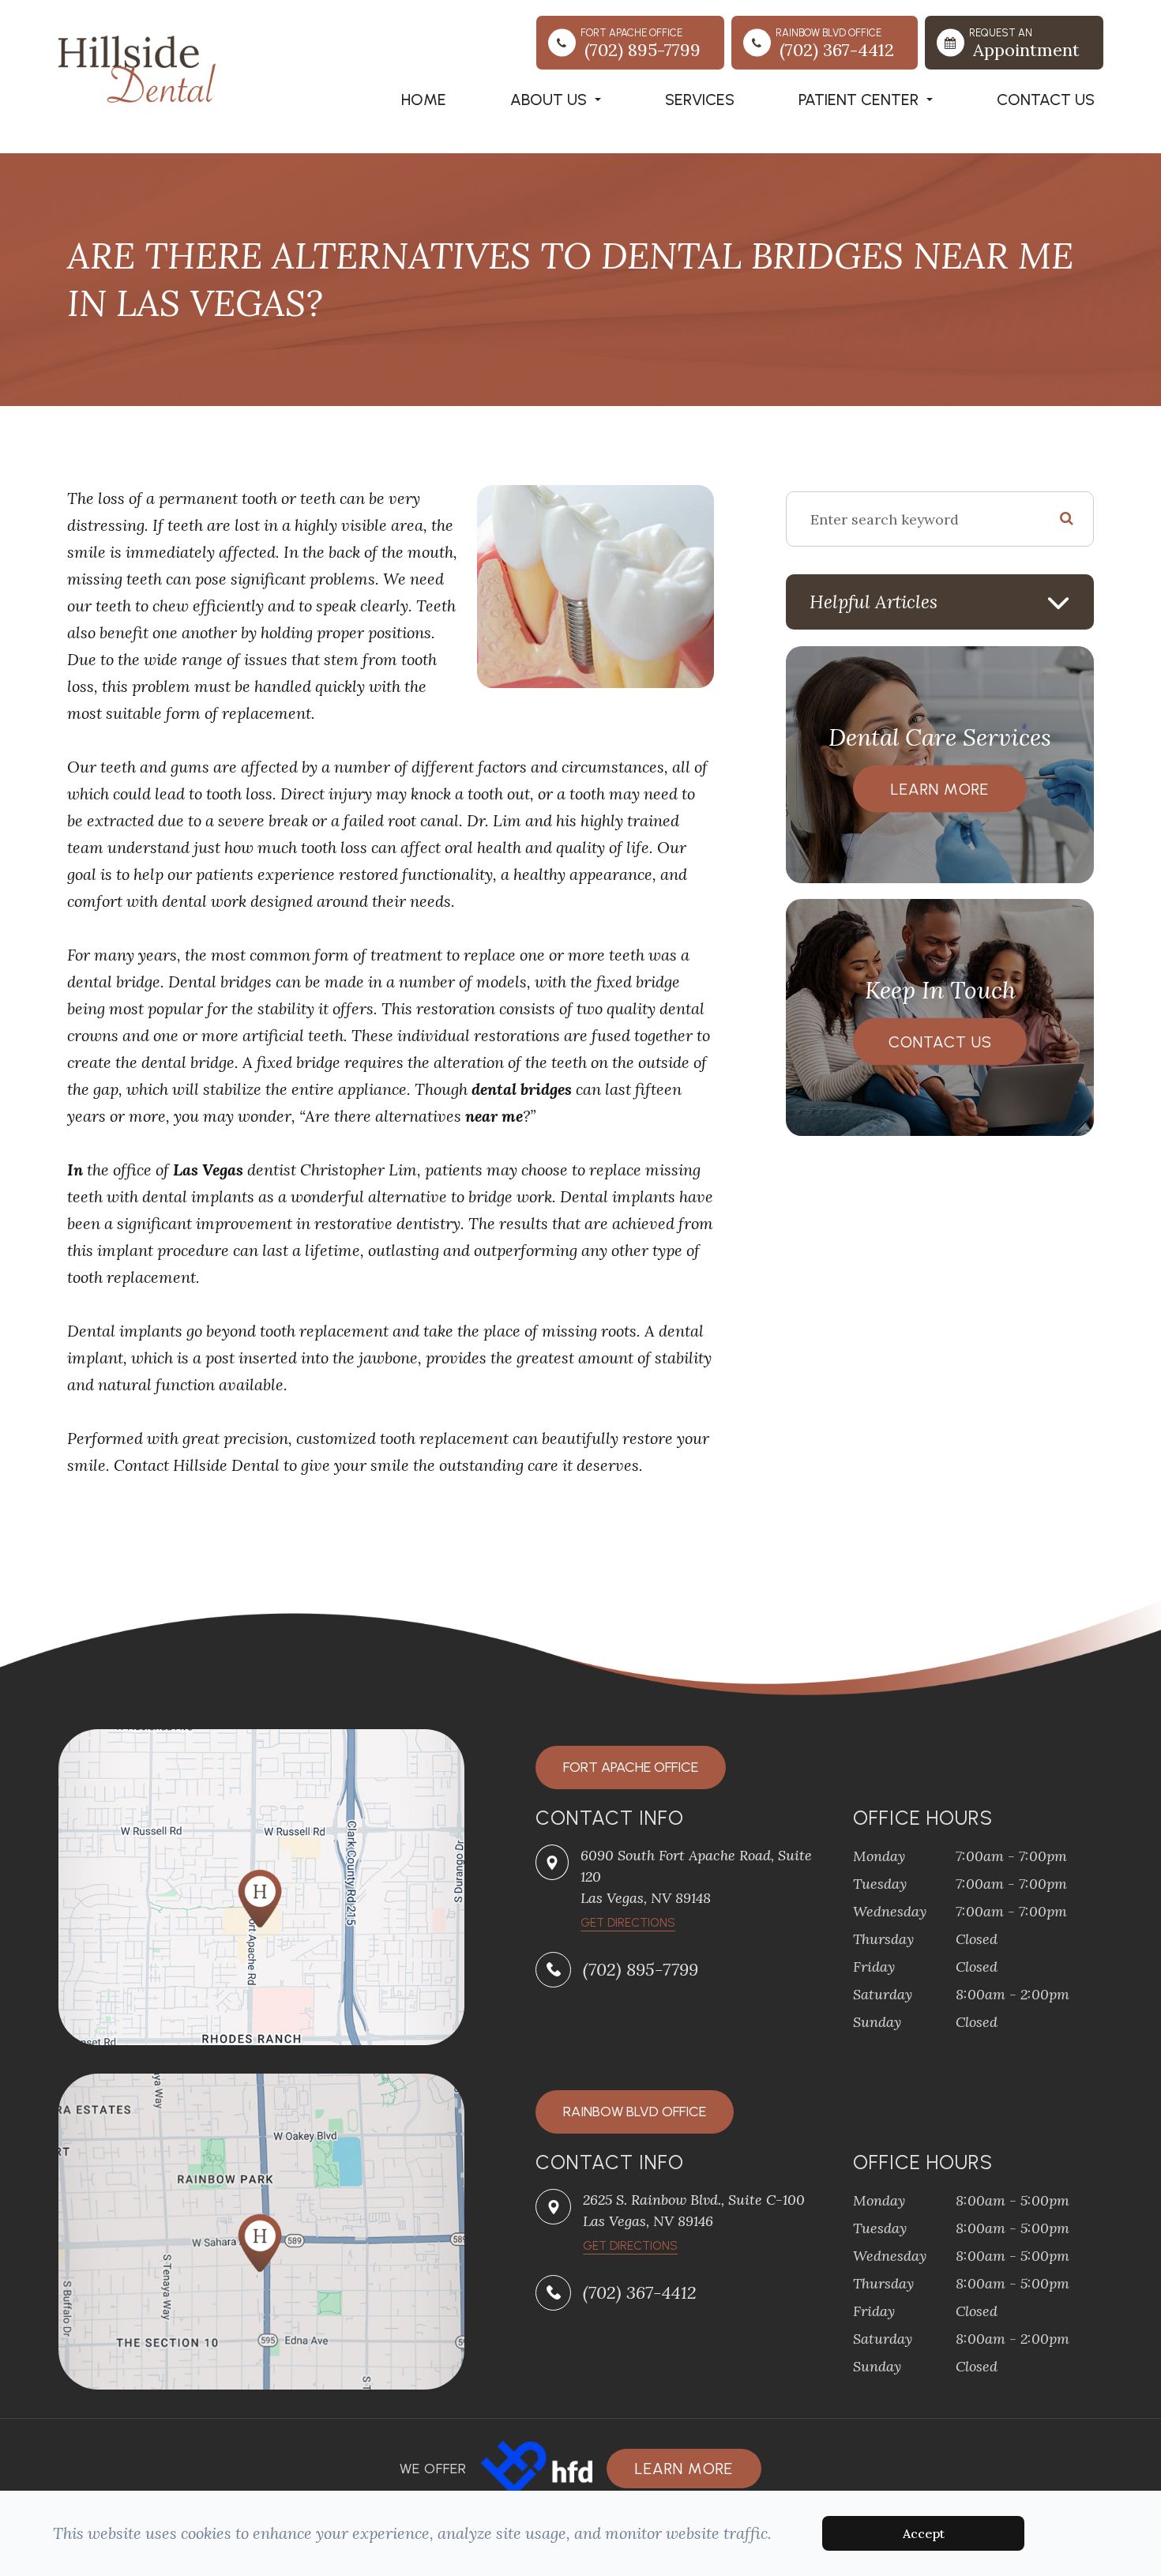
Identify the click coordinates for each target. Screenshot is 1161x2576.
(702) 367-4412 (640, 2292)
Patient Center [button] (859, 100)
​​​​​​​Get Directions (628, 1923)
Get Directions (630, 2246)
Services (700, 100)
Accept (924, 2533)
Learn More (940, 789)
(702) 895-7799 (641, 1969)
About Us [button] (549, 100)
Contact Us (1046, 100)
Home (424, 100)
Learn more (684, 2469)
